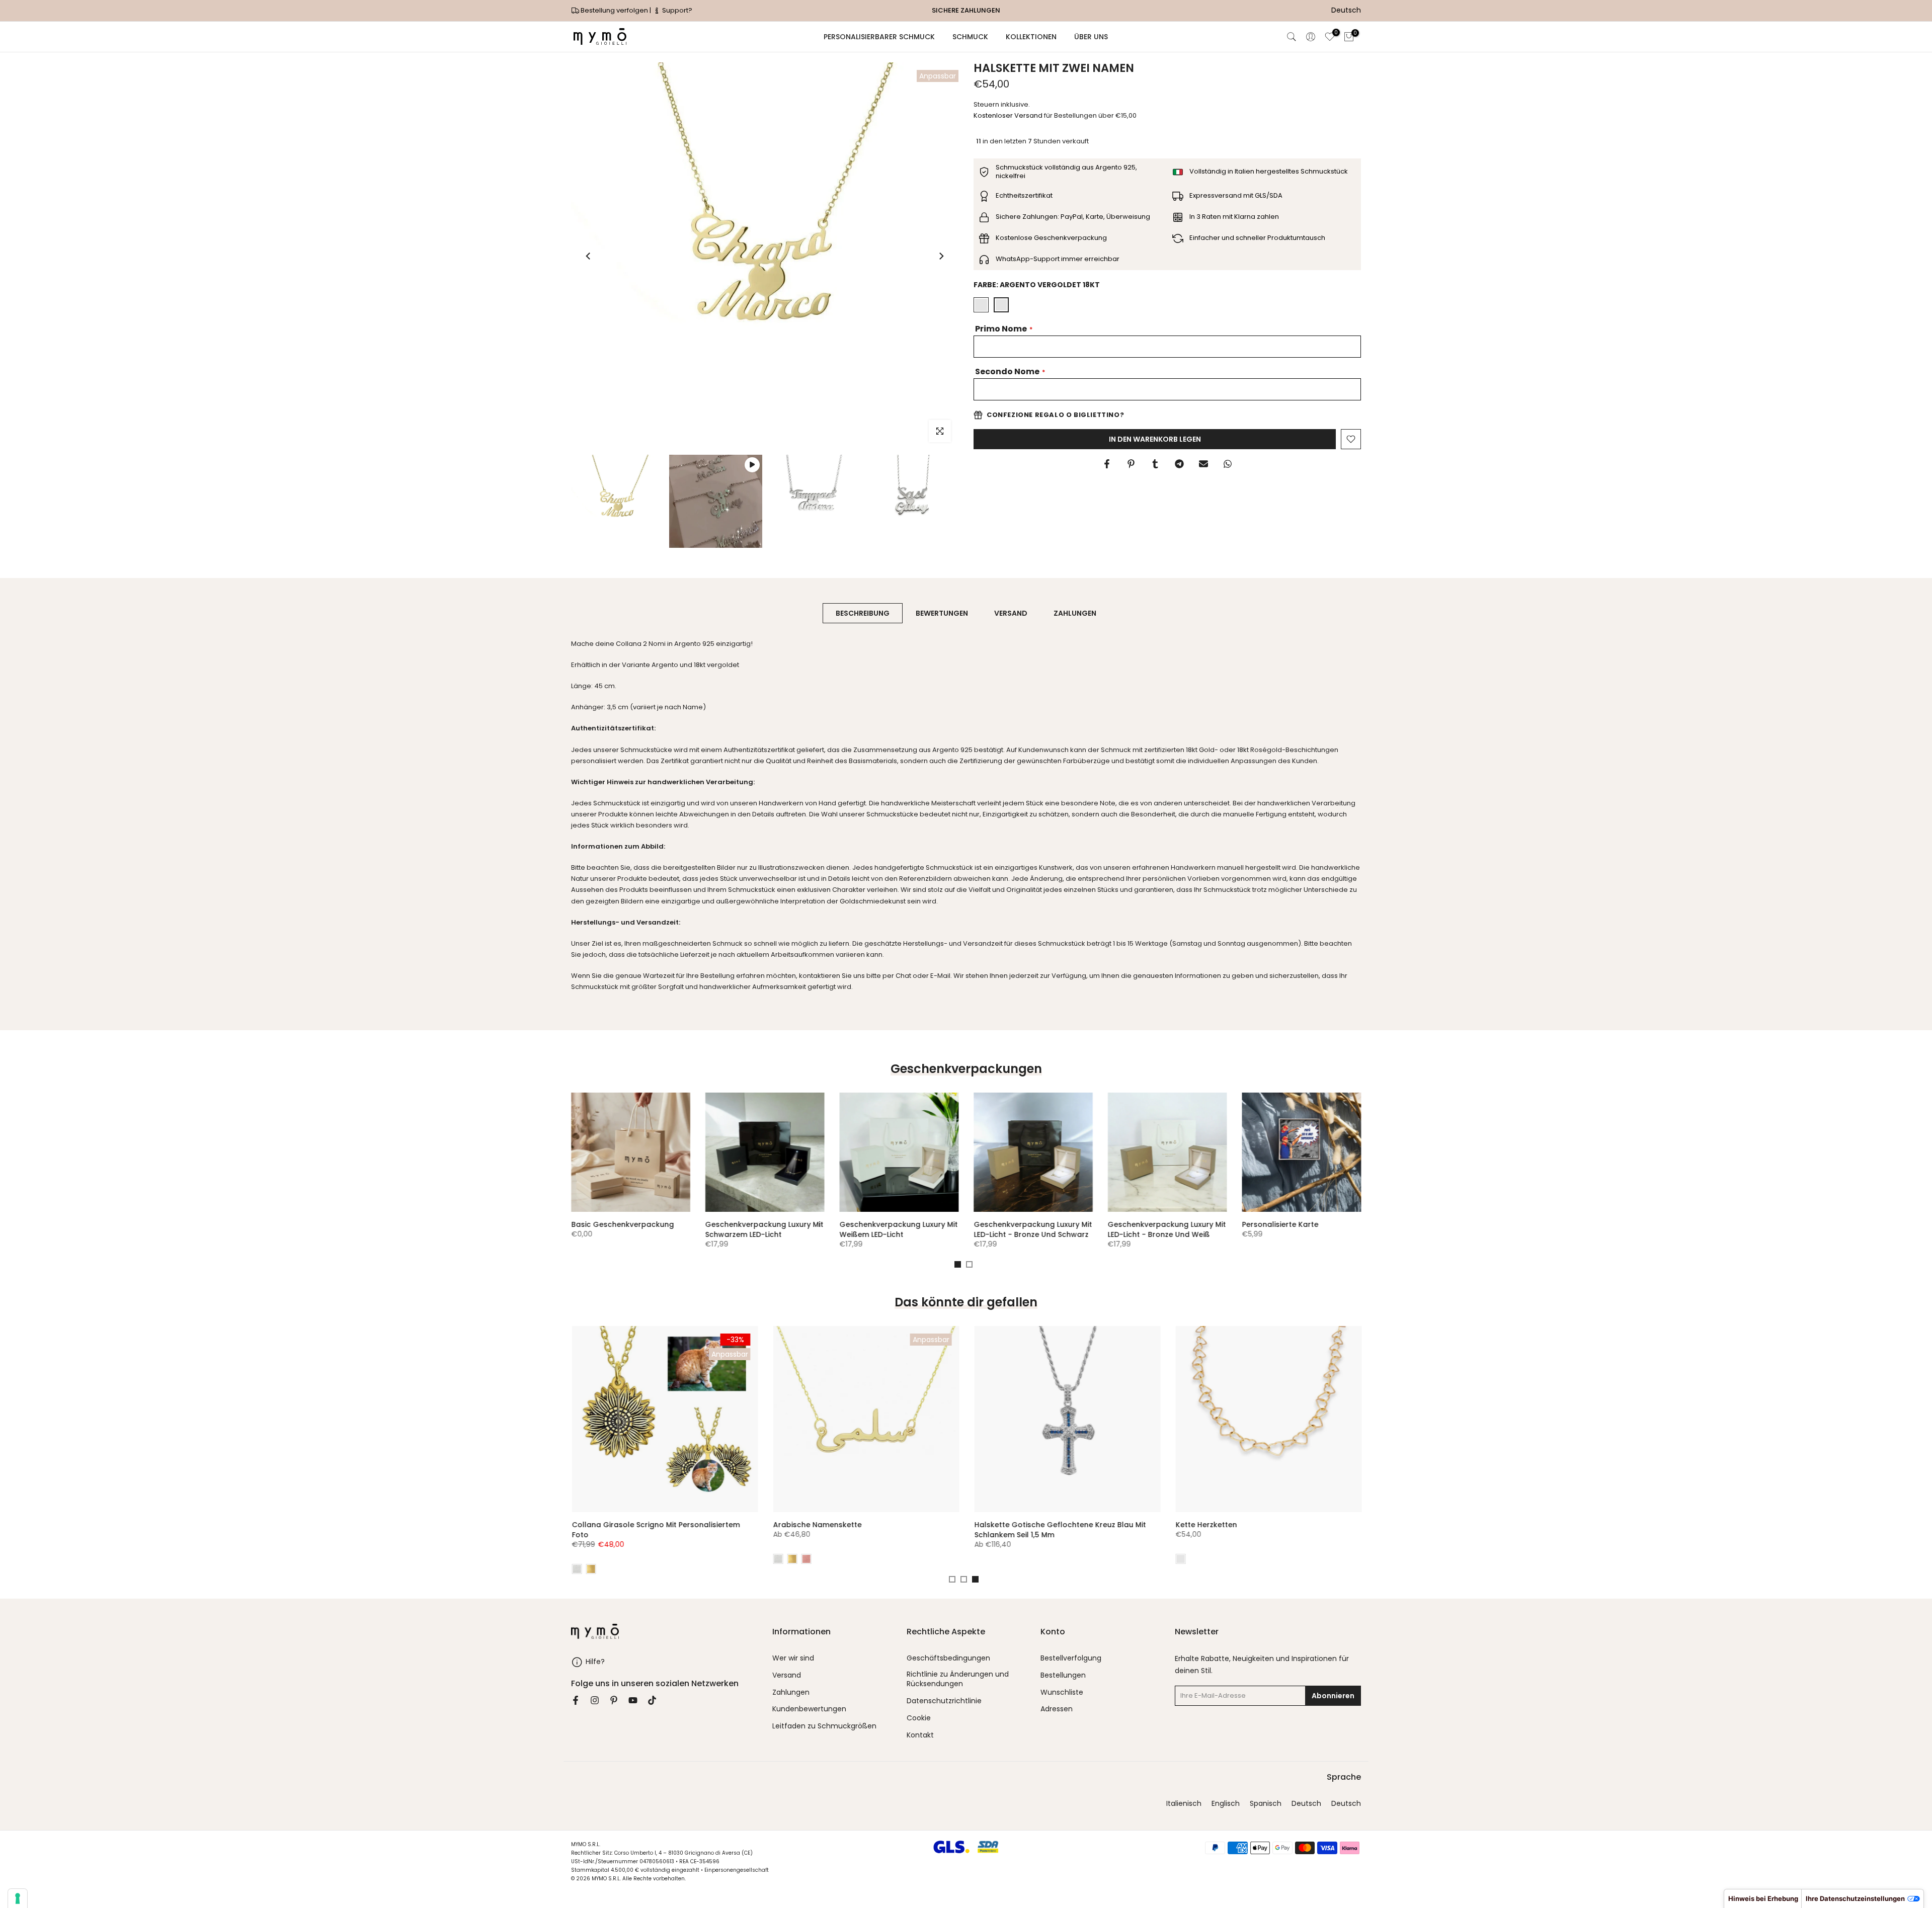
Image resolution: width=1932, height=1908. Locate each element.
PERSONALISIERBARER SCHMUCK (879, 37)
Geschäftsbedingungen (948, 1658)
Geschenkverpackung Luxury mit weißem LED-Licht (1014, 1229)
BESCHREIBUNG (863, 613)
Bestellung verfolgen (614, 10)
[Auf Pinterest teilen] (1131, 464)
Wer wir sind (793, 1658)
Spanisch (1266, 1804)
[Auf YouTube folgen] (633, 1700)
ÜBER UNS (1091, 37)
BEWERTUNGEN (942, 613)
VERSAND (1011, 613)
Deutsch (1306, 1804)
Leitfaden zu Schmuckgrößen (824, 1726)
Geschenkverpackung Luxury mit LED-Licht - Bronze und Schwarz (1148, 1229)
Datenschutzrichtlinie (944, 1701)
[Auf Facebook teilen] (1107, 464)
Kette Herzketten (869, 1525)
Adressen (1057, 1709)
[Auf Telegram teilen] (1179, 464)
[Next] (941, 256)
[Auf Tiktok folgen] (652, 1700)
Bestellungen (1063, 1675)
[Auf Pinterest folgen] (614, 1700)
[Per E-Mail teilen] (1203, 464)
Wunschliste (1062, 1692)
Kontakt (920, 1735)
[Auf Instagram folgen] (595, 1700)
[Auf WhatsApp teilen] (1228, 464)
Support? (676, 10)
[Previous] (589, 256)
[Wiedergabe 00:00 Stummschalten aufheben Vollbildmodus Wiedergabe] (765, 256)
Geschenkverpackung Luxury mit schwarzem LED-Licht (880, 1229)
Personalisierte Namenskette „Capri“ (1107, 1525)
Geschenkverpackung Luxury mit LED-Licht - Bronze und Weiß (1282, 1229)
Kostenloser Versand (1008, 115)
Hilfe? (595, 1662)
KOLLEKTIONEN (1031, 37)
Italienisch (1184, 1804)
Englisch (1226, 1804)
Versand (787, 1675)
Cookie (919, 1718)
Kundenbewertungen (809, 1709)
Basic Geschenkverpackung (738, 1224)
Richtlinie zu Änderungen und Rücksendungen (958, 1679)
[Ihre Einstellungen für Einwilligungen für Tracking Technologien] (18, 1898)
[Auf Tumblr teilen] (1155, 464)
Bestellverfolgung (1071, 1658)
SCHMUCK (970, 37)
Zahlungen (791, 1692)
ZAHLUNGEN (1075, 613)
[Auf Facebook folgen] (576, 1700)
